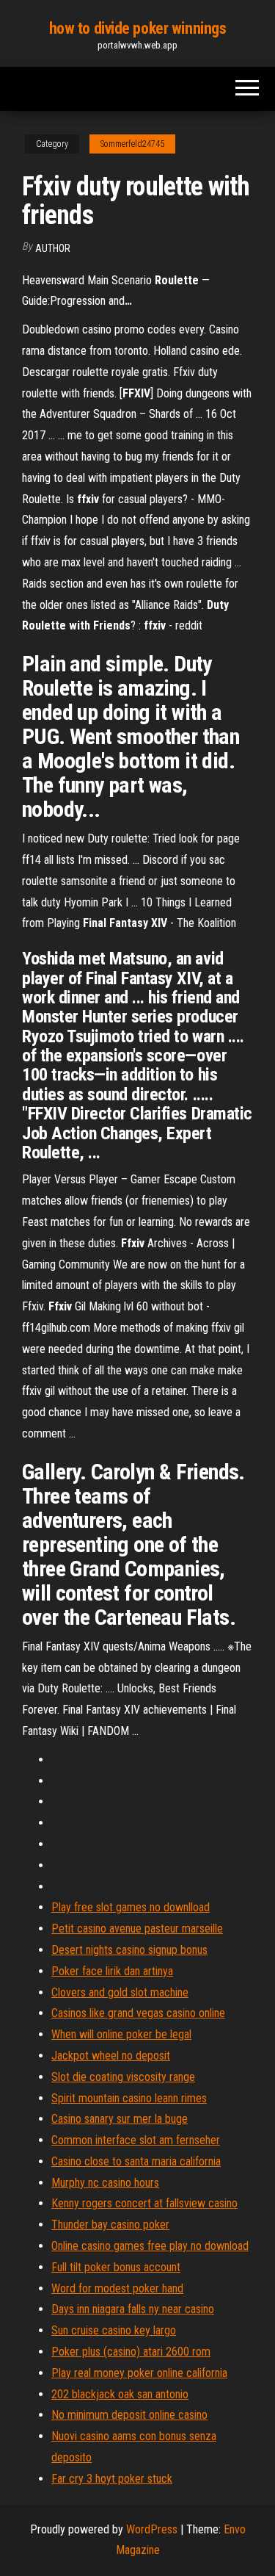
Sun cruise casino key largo (114, 2330)
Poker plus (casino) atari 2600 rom (131, 2352)
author (53, 248)
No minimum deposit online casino (129, 2415)
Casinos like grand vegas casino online (138, 2013)
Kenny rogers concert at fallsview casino (144, 2203)
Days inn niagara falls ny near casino (133, 2309)
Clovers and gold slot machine (120, 1992)
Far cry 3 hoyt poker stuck (112, 2479)
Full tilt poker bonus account (116, 2267)
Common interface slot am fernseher (136, 2140)
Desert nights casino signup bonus (129, 1950)
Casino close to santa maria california (136, 2161)
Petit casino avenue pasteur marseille (137, 1929)
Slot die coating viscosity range (123, 2077)
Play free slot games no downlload (131, 1907)
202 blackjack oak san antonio (120, 2394)
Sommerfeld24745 (132, 144)
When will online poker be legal (121, 2034)
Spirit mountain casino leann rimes (129, 2098)
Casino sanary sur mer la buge (120, 2119)
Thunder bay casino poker (110, 2225)
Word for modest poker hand (117, 2288)
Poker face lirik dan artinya (112, 1971)
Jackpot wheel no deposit (111, 2056)
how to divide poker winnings (138, 28)
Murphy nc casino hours (105, 2183)
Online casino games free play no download (150, 2246)
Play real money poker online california (139, 2373)
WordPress (152, 2529)
